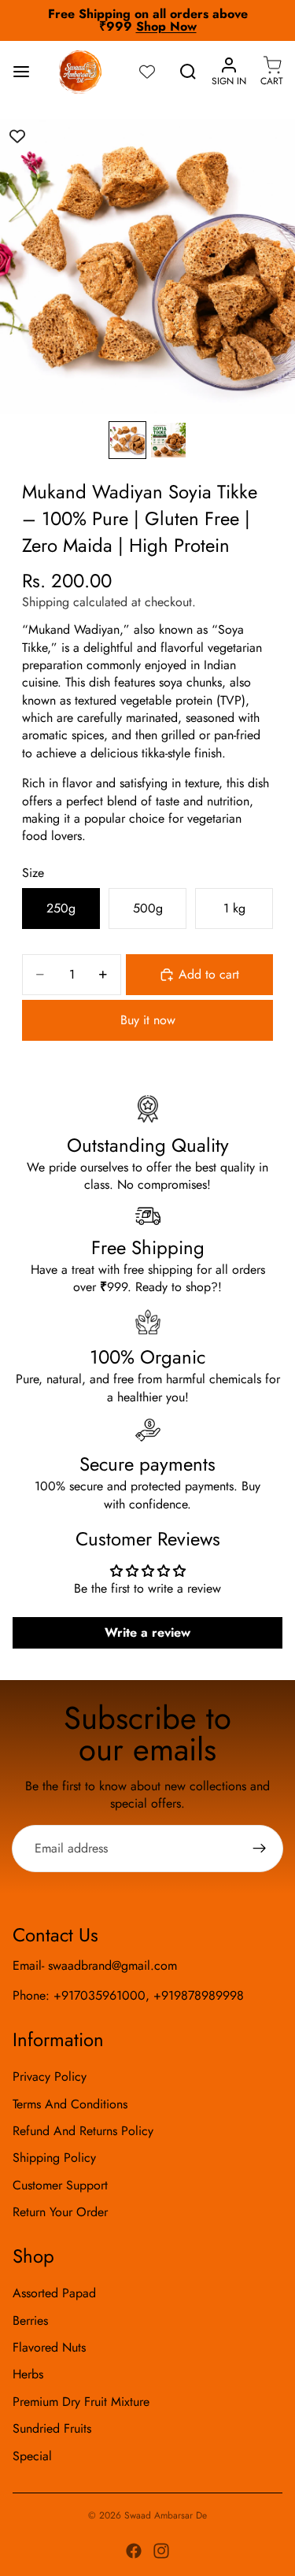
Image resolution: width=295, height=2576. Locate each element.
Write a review (147, 1632)
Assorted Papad (54, 2294)
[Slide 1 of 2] (127, 440)
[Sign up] (260, 1849)
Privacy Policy (50, 2076)
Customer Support (60, 2185)
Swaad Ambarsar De (166, 2515)
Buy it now (148, 1020)
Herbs (28, 2375)
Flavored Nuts (49, 2347)
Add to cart (209, 974)
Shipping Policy (54, 2158)
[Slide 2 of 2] (168, 440)
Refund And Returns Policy (83, 2131)
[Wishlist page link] (147, 72)
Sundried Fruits (52, 2429)
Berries (30, 2321)
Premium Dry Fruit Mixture (81, 2402)
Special (32, 2456)
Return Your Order (60, 2212)
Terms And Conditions (70, 2104)
